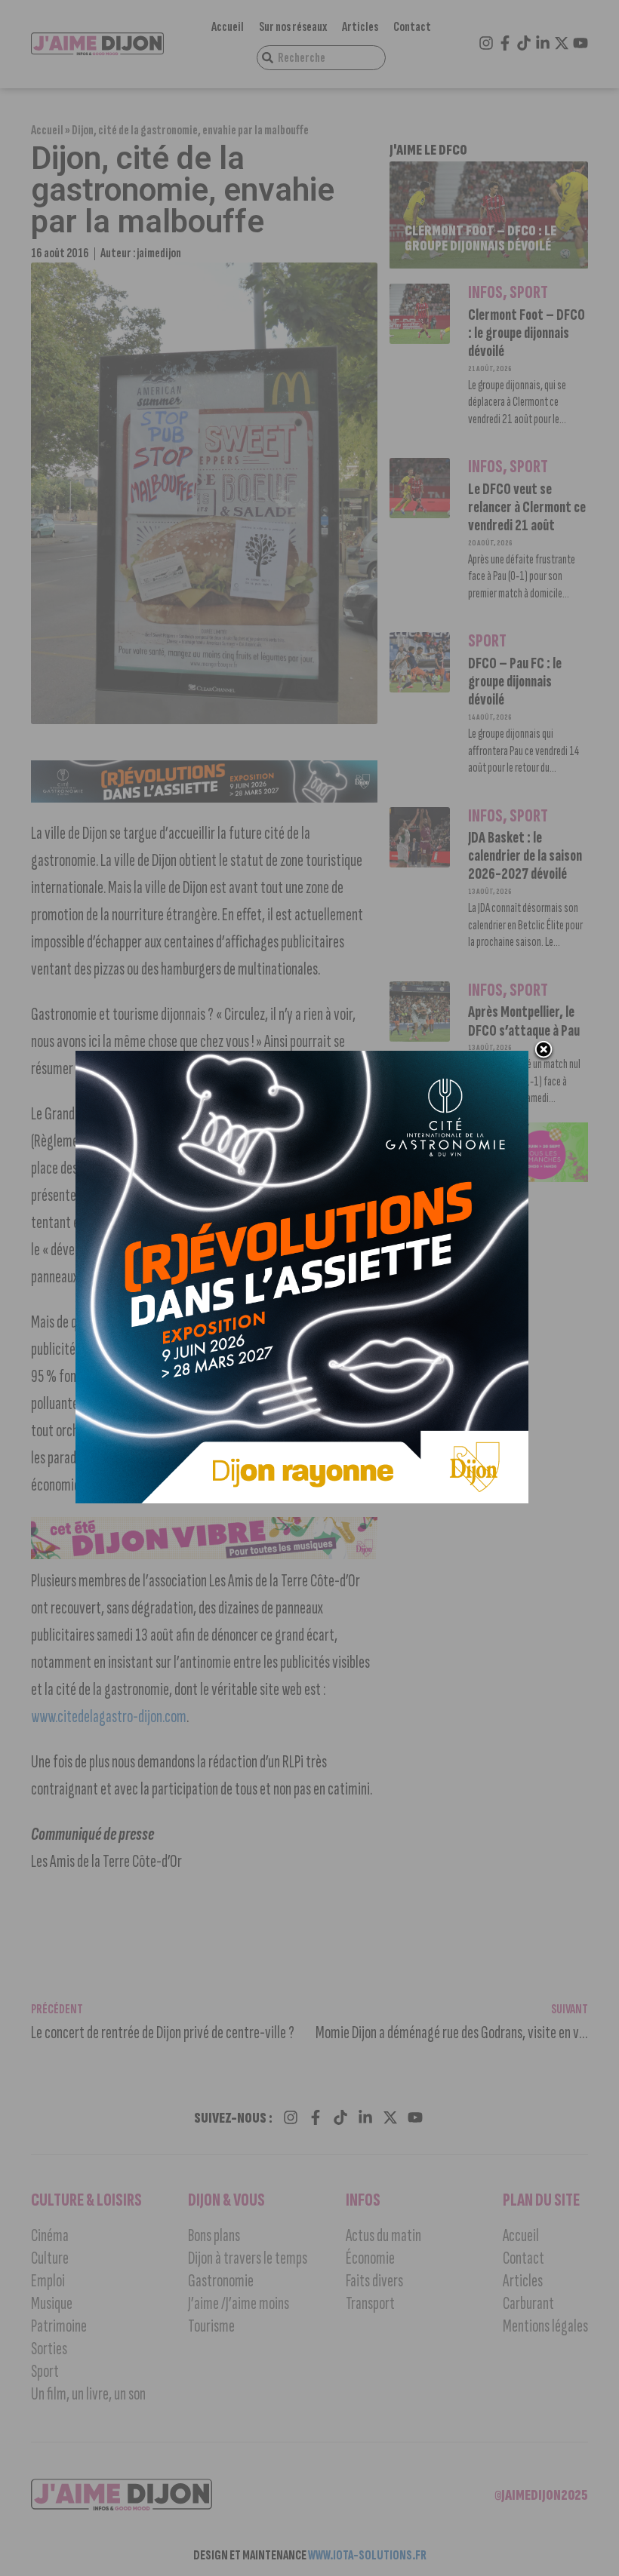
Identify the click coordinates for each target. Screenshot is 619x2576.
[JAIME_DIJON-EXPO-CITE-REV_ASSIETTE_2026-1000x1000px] (302, 1499)
